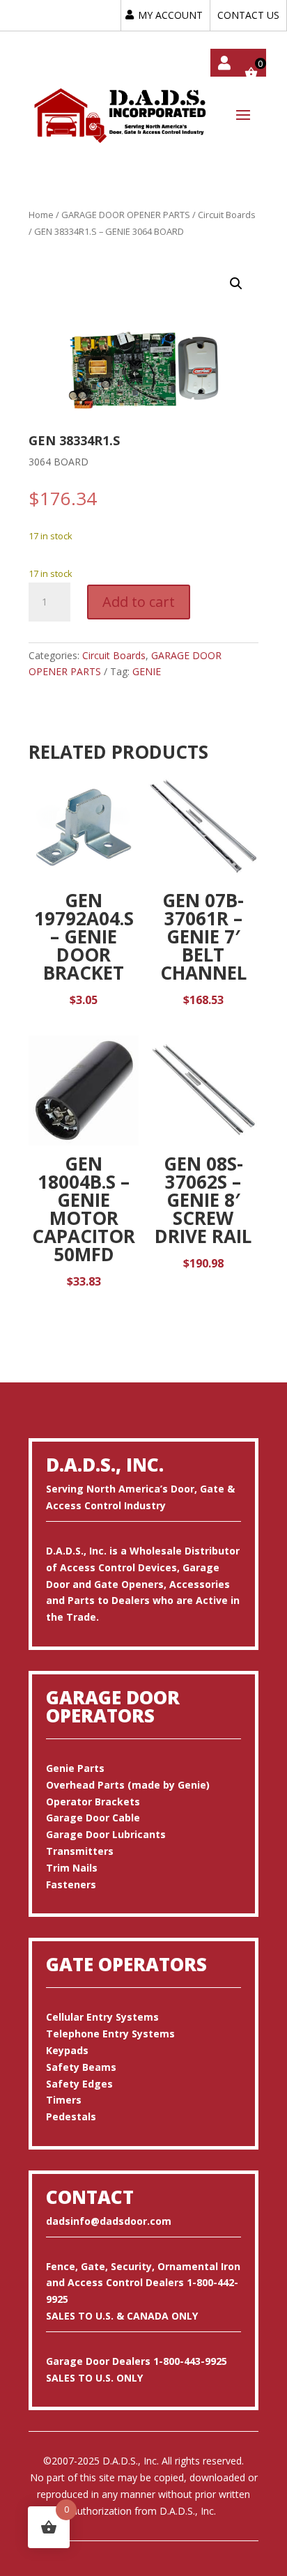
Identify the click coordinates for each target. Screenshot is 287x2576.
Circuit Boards (227, 215)
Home (41, 215)
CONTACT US (248, 15)
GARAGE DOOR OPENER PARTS (126, 215)
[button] (236, 284)
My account (224, 63)
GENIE (147, 671)
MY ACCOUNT (170, 15)
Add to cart (139, 602)
